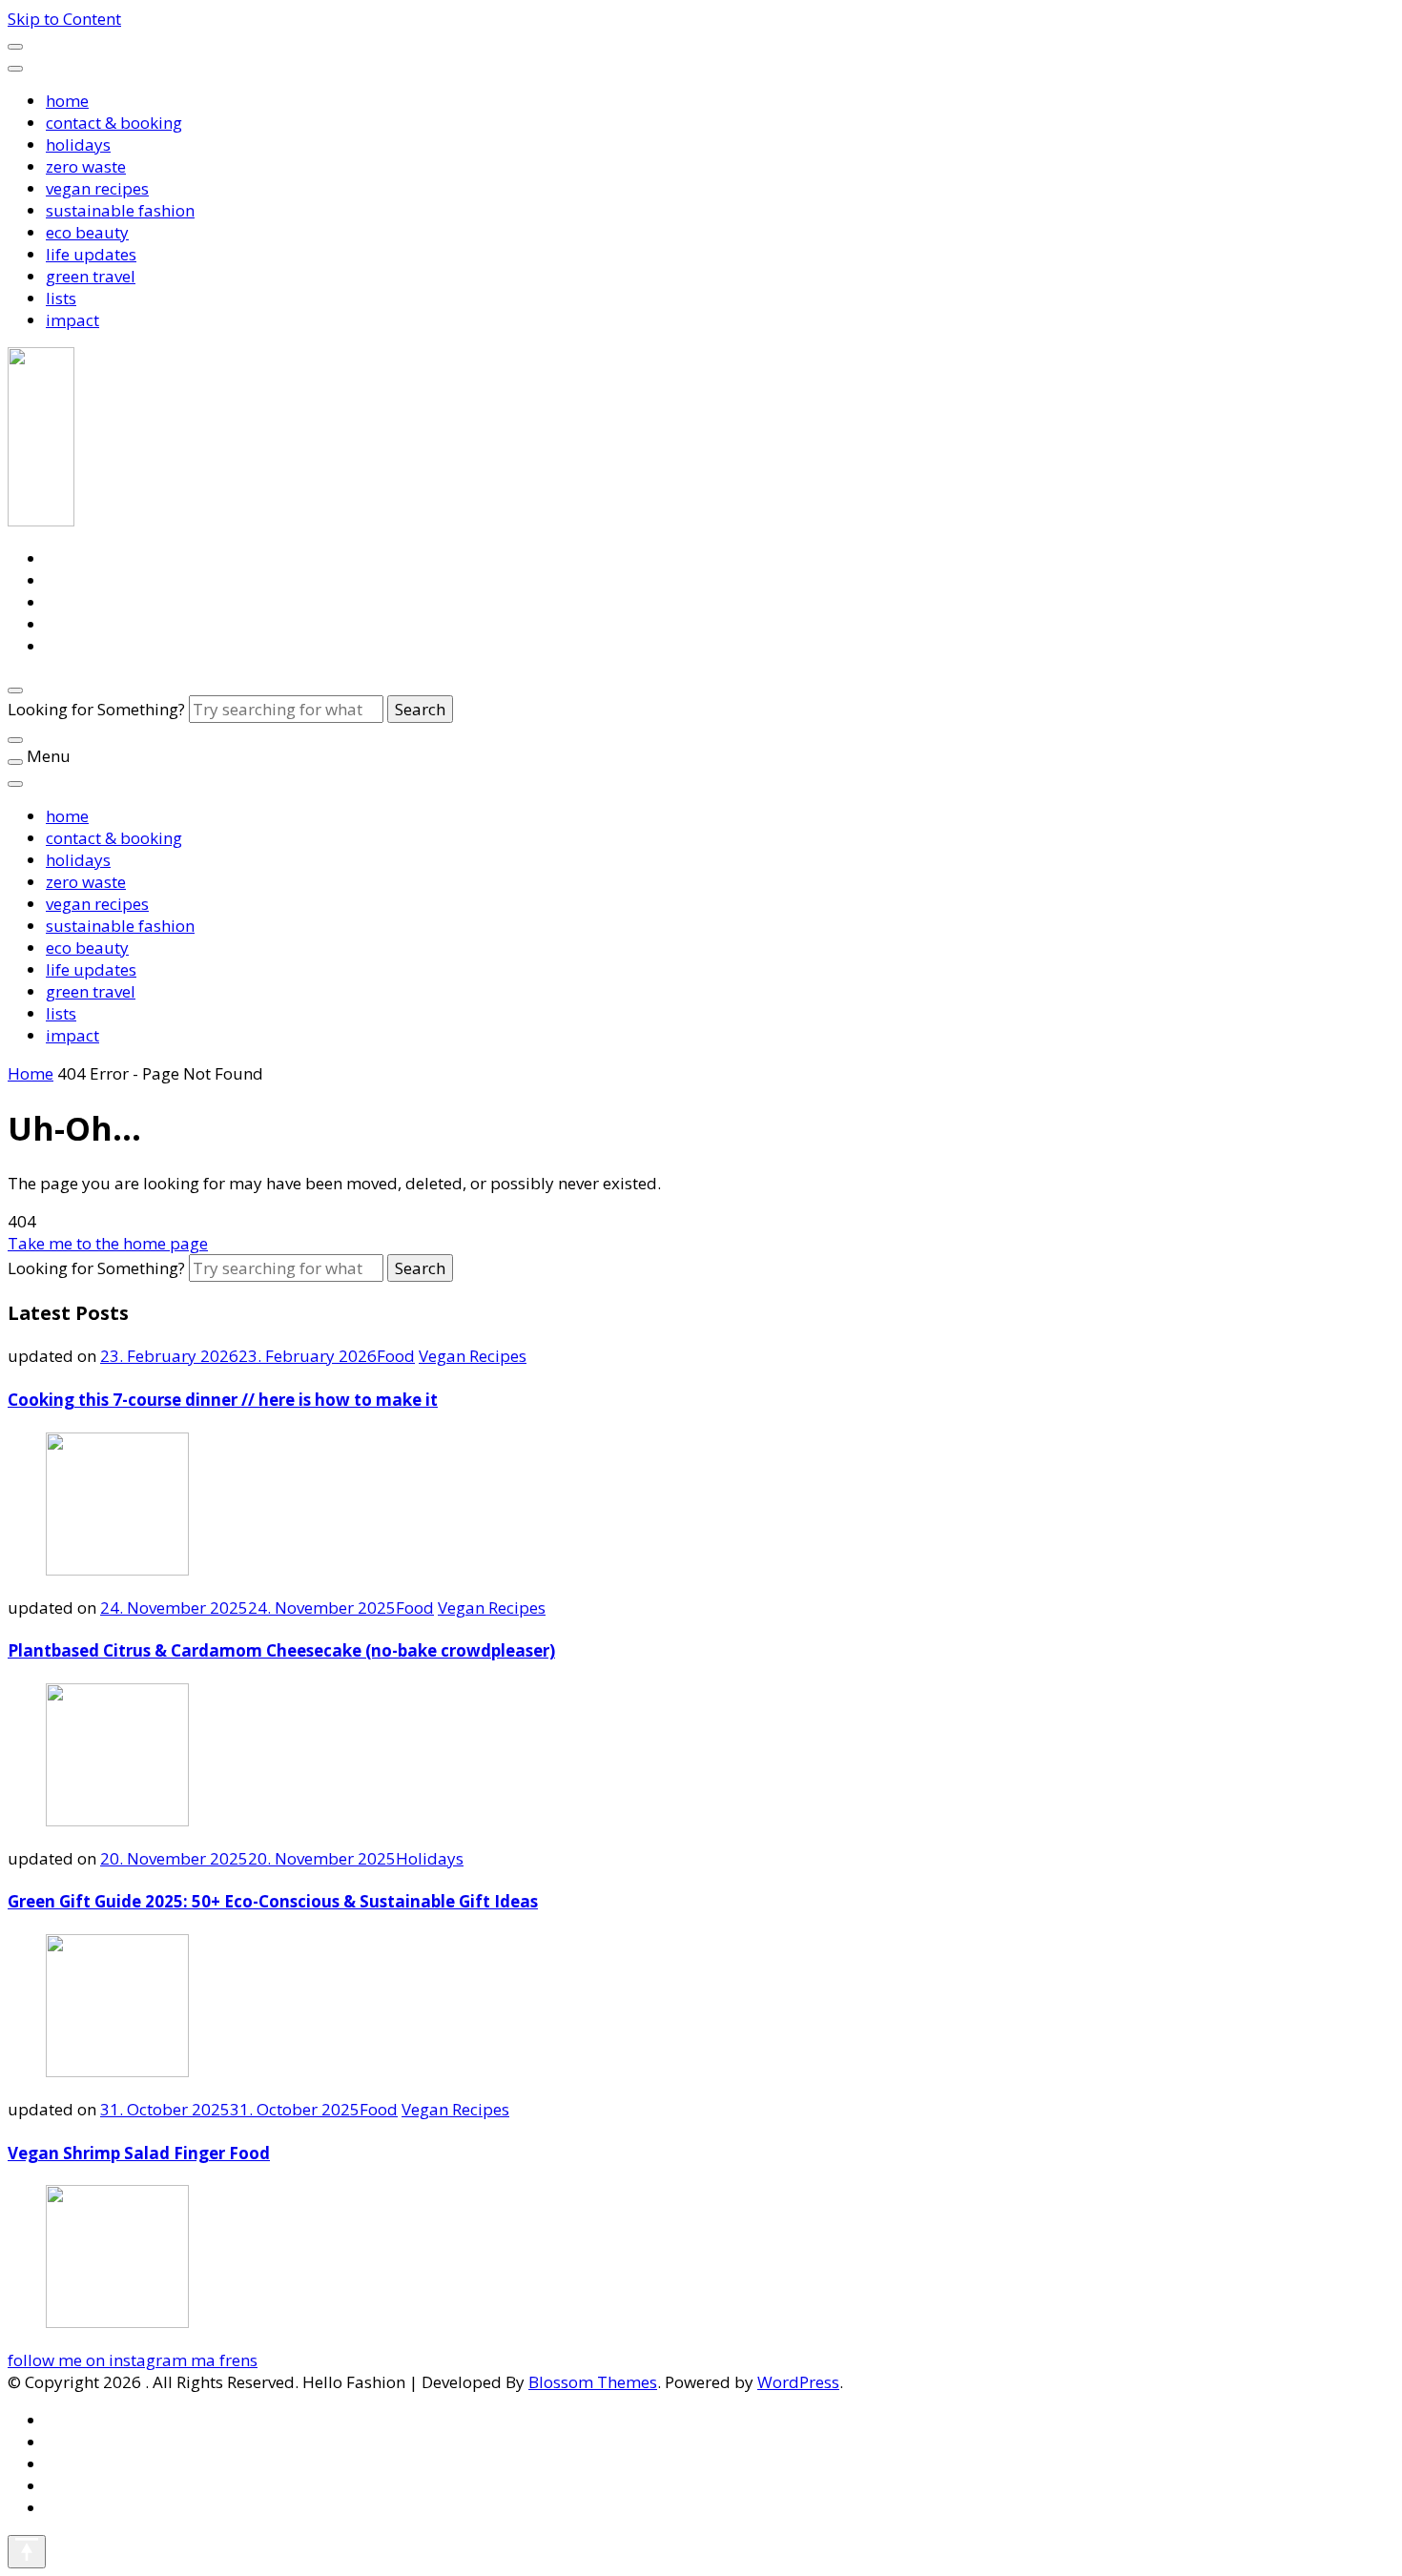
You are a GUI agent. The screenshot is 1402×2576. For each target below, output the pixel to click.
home (67, 101)
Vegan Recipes (473, 1356)
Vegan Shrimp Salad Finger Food (139, 2153)
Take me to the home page (108, 1243)
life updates (91, 254)
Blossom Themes (593, 2382)
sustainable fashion (120, 210)
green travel (91, 276)
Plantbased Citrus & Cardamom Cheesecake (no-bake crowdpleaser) (281, 1650)
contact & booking (114, 123)
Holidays (430, 1858)
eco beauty (87, 232)
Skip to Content (64, 19)
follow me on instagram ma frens (133, 2360)
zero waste (86, 166)
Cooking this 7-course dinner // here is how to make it (223, 1400)
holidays (78, 144)
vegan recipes (97, 188)
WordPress (798, 2382)
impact (72, 320)
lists (61, 298)
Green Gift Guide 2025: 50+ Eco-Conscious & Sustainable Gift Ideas (273, 1901)
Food (396, 1356)
